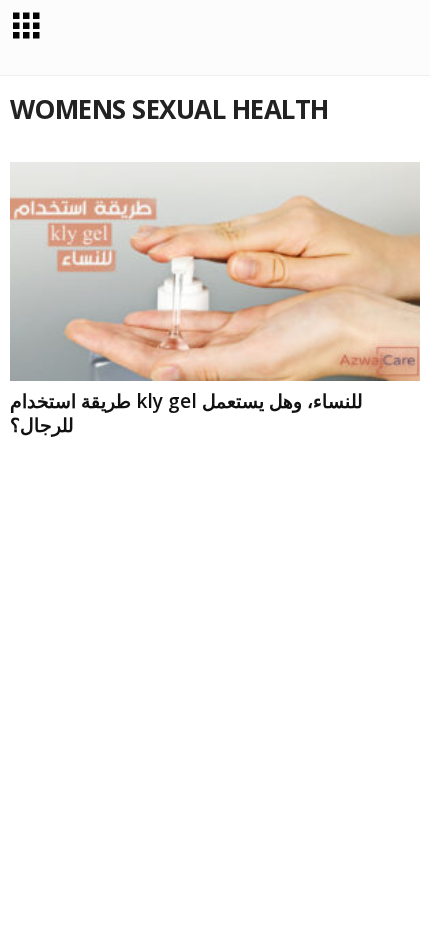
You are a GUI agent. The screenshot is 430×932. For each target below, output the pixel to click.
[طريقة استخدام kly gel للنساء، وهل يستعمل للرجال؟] (215, 271)
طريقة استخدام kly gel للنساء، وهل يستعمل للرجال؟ (186, 413)
